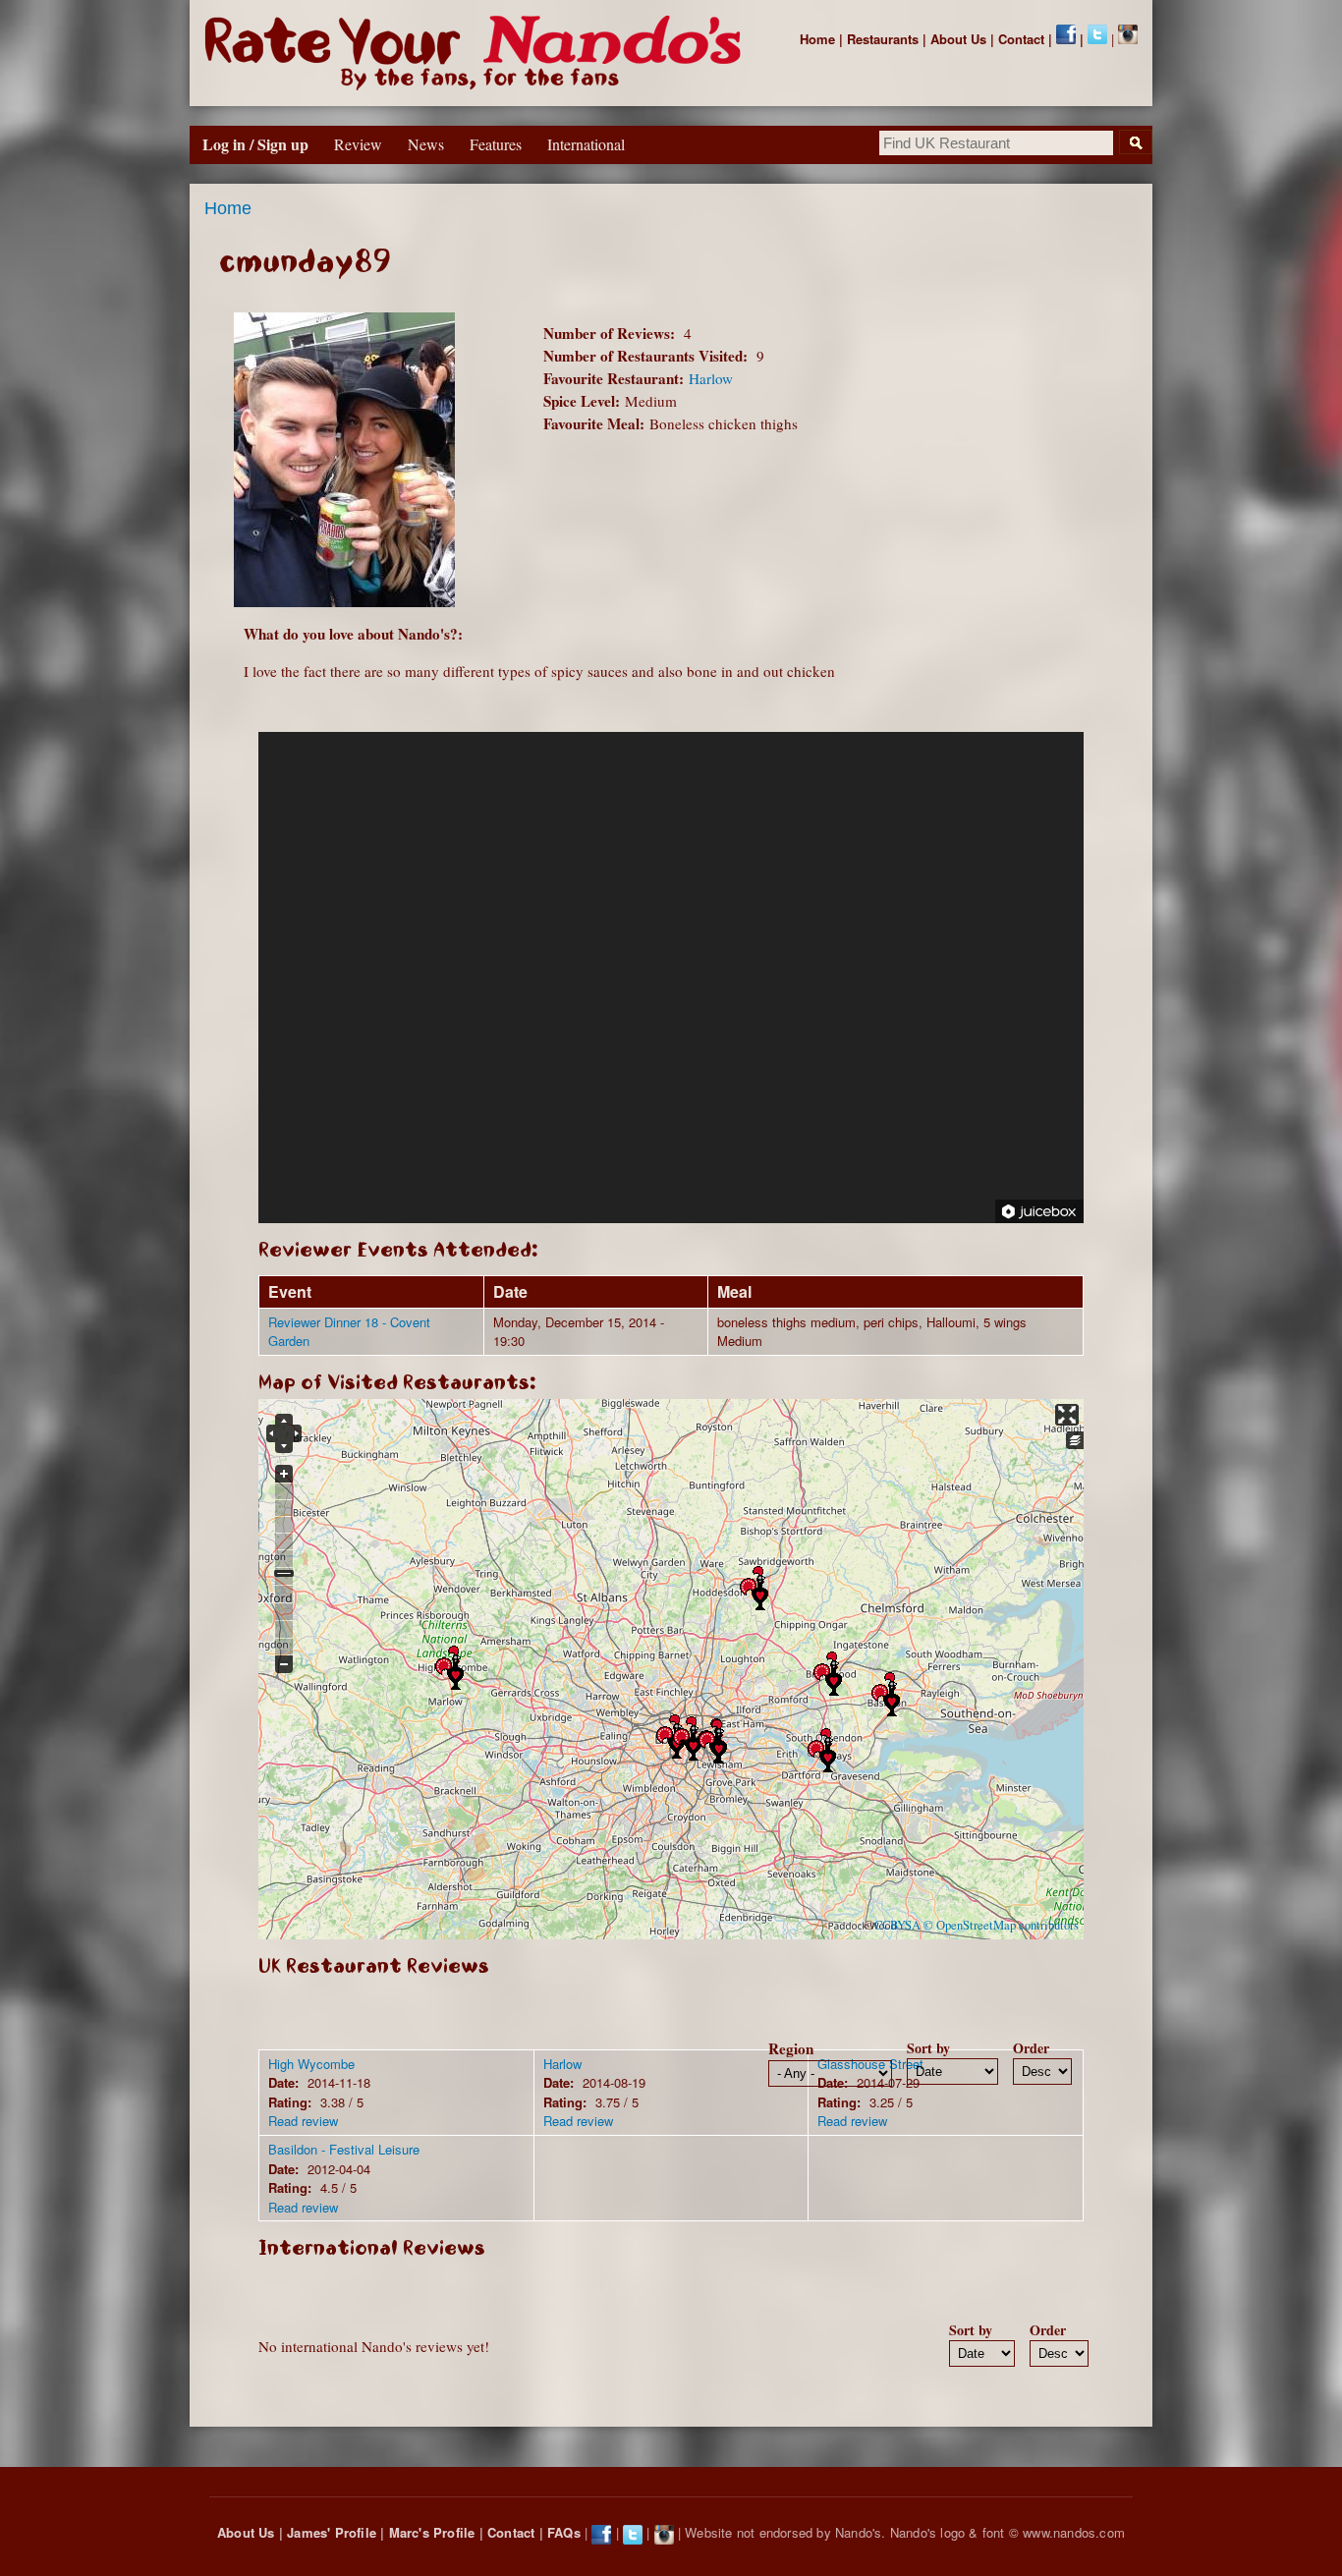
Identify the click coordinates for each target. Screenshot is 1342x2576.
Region (791, 2048)
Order (1031, 2048)
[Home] (477, 53)
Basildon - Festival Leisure (344, 2149)
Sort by (928, 2048)
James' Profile (332, 2532)
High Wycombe (311, 2064)
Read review (303, 2121)
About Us (958, 39)
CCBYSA (897, 1925)
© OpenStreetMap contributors (1001, 1925)
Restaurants (883, 39)
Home (817, 39)
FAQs (564, 2532)
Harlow (711, 378)
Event (290, 1291)
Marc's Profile (432, 2532)
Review (358, 144)
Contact (1021, 39)
